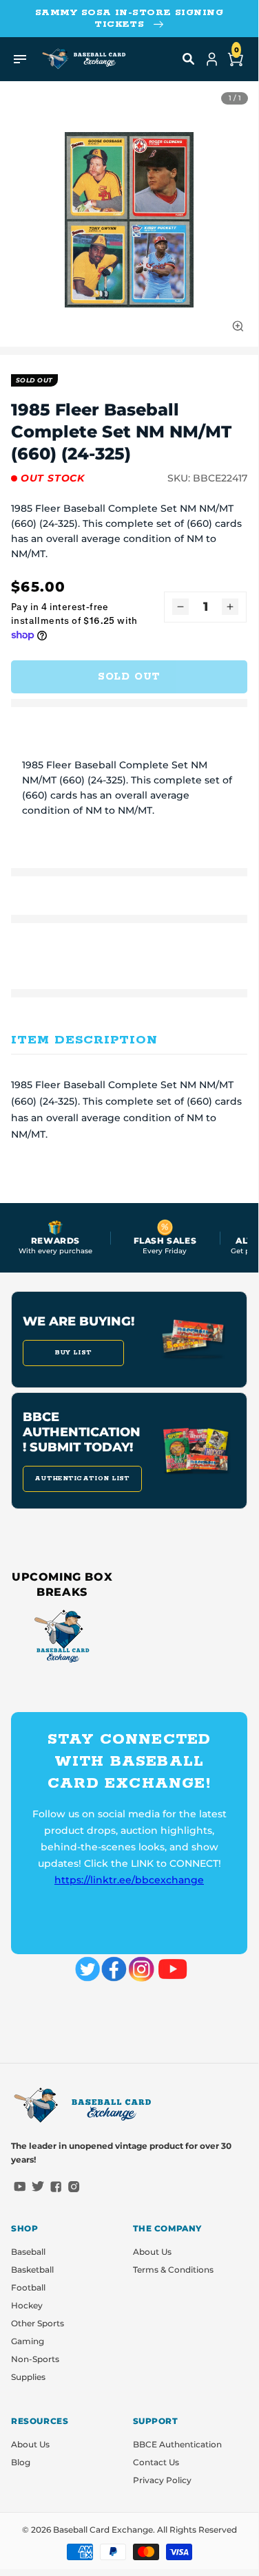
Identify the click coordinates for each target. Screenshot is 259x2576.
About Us (152, 2252)
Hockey (27, 2305)
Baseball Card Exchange (103, 2530)
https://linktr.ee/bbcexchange (129, 1880)
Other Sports (38, 2323)
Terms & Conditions (173, 2270)
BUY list (73, 1353)
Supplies (28, 2377)
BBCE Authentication (177, 2444)
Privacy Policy (162, 2480)
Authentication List (82, 1479)
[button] (189, 59)
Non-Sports (35, 2359)
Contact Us (156, 2462)
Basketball (32, 2270)
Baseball (28, 2252)
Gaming (28, 2341)
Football (28, 2287)
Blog (21, 2462)
